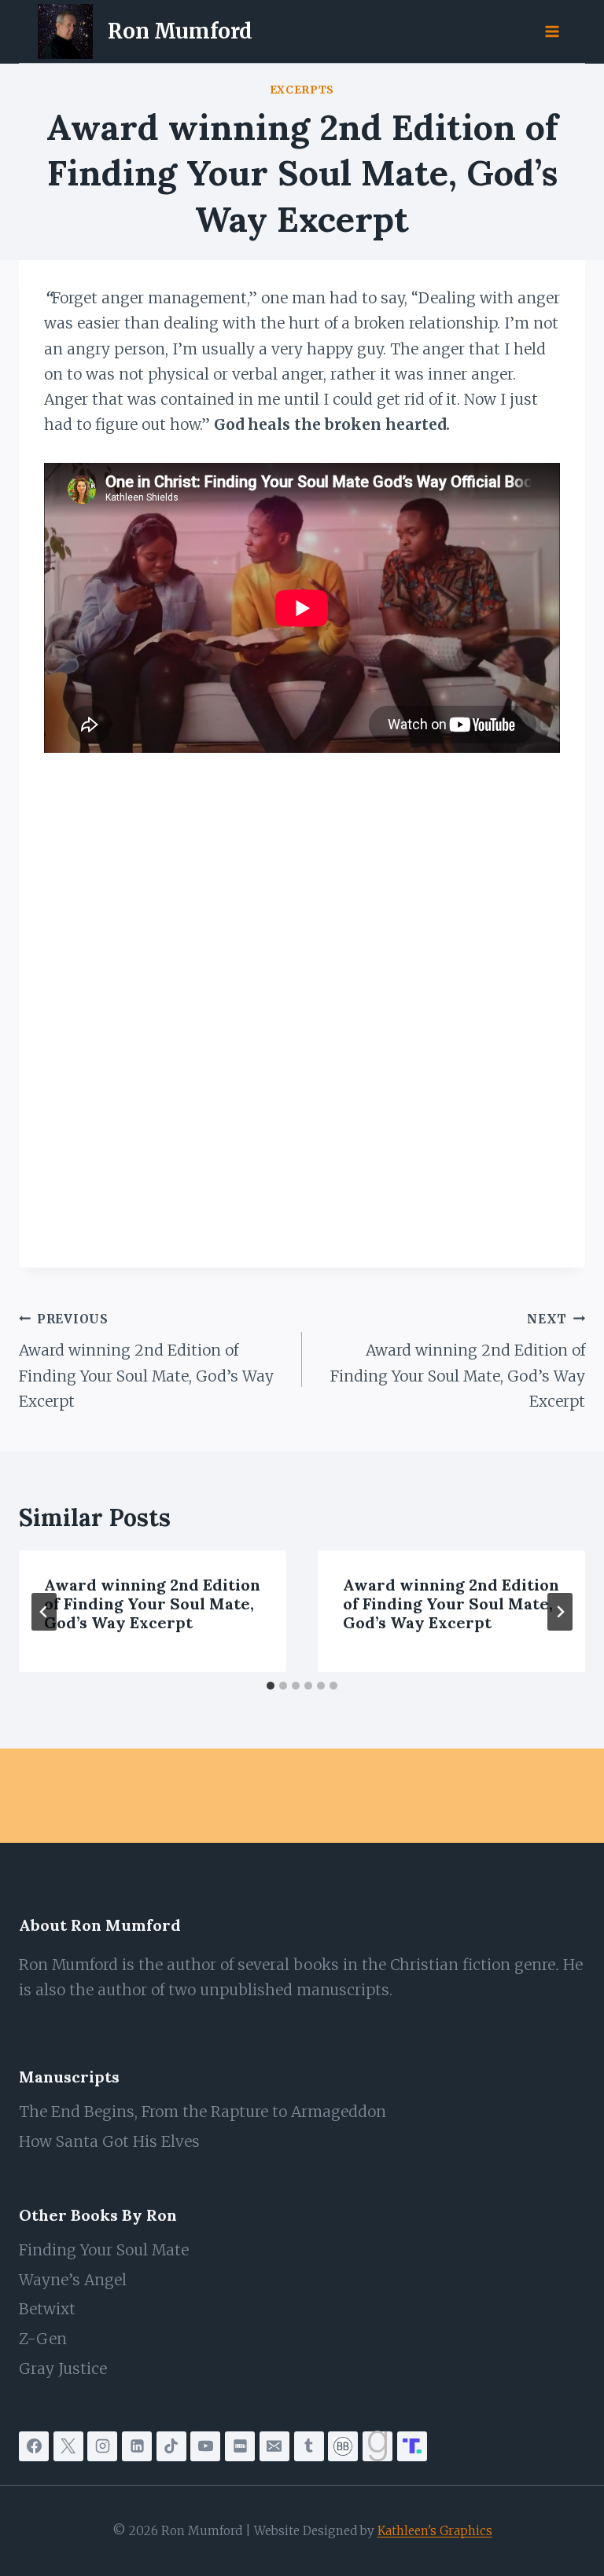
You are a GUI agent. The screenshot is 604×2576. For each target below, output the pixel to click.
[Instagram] (102, 2446)
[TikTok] (171, 2446)
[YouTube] (205, 2446)
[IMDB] (240, 2446)
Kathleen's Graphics (435, 2531)
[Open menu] (551, 31)
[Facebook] (34, 2446)
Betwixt (47, 2309)
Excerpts (302, 90)
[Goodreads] (377, 2446)
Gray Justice (63, 2369)
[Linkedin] (137, 2446)
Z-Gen (43, 2339)
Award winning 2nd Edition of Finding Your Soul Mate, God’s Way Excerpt (146, 1361)
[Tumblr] (309, 2446)
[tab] (271, 1686)
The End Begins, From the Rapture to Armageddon (203, 2112)
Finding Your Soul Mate (104, 2250)
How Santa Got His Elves (109, 2141)
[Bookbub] (343, 2446)
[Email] (274, 2446)
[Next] (560, 1612)
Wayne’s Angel (73, 2280)
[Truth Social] (412, 2446)
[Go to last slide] (44, 1612)
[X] (68, 2446)
